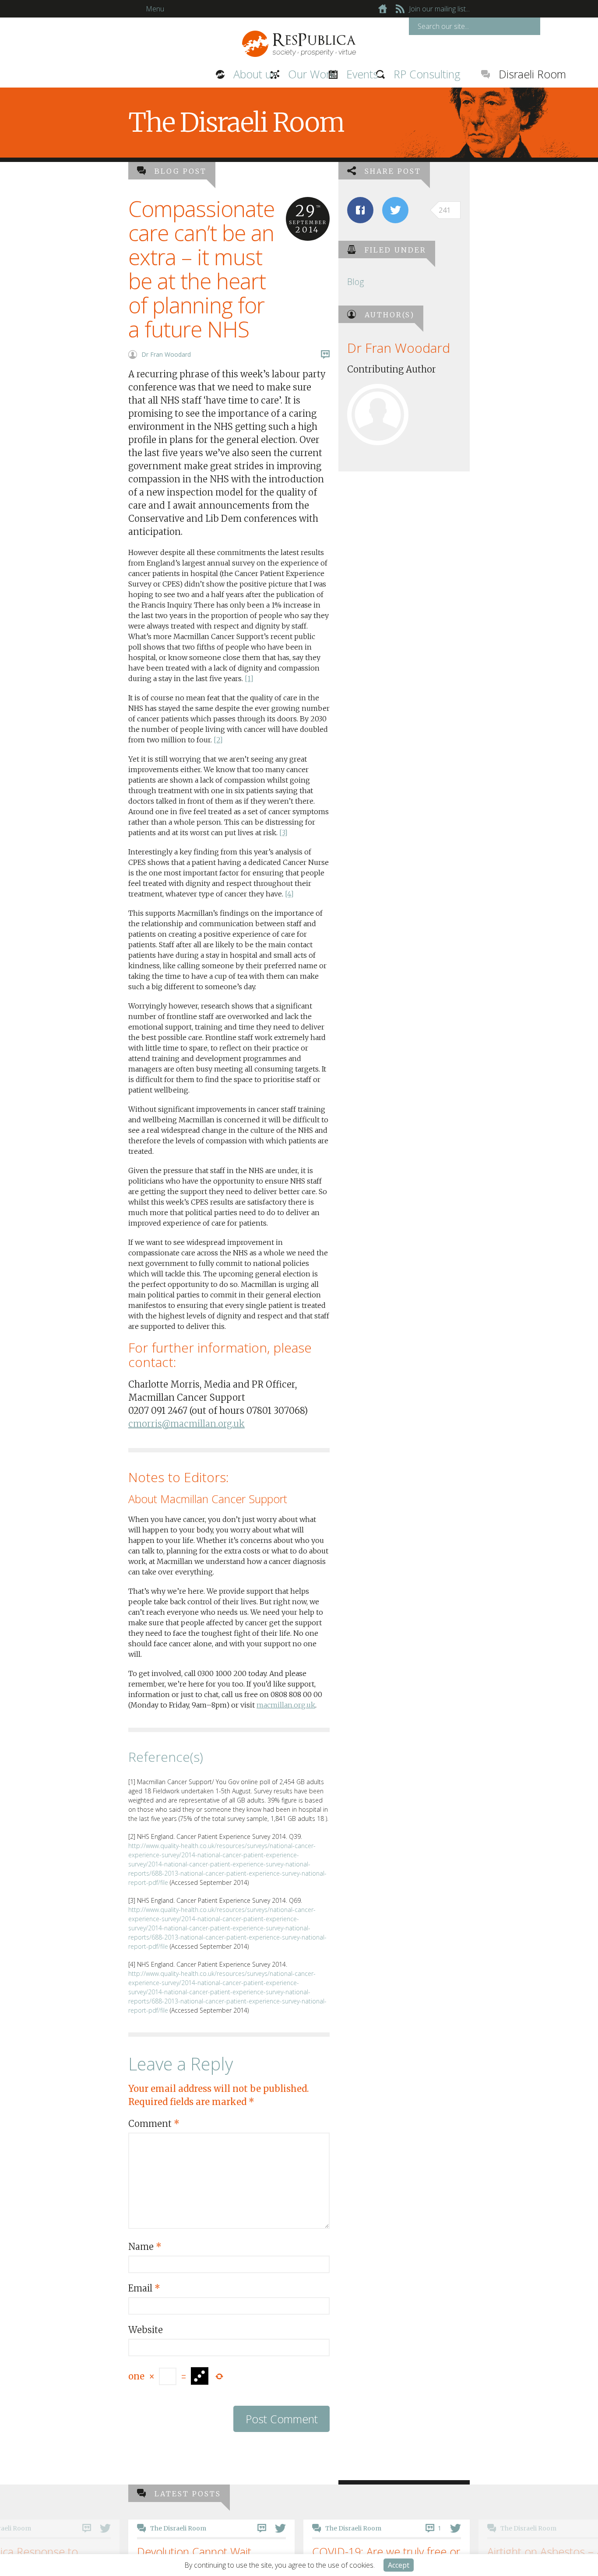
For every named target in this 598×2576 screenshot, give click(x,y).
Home (383, 9)
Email (144, 2288)
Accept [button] (399, 2565)
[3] (283, 833)
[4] (289, 894)
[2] (218, 740)
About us (160, 74)
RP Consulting (327, 74)
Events (269, 74)
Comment (154, 2124)
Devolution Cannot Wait (131, 2551)
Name (145, 2247)
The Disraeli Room (290, 2528)
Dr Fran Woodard (166, 354)
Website (146, 2330)
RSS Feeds (400, 9)
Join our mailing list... (439, 9)
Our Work (215, 74)
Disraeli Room (433, 74)
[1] (249, 678)
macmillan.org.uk (286, 1705)
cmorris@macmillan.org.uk (186, 1424)
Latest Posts (188, 2494)
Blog (355, 282)
